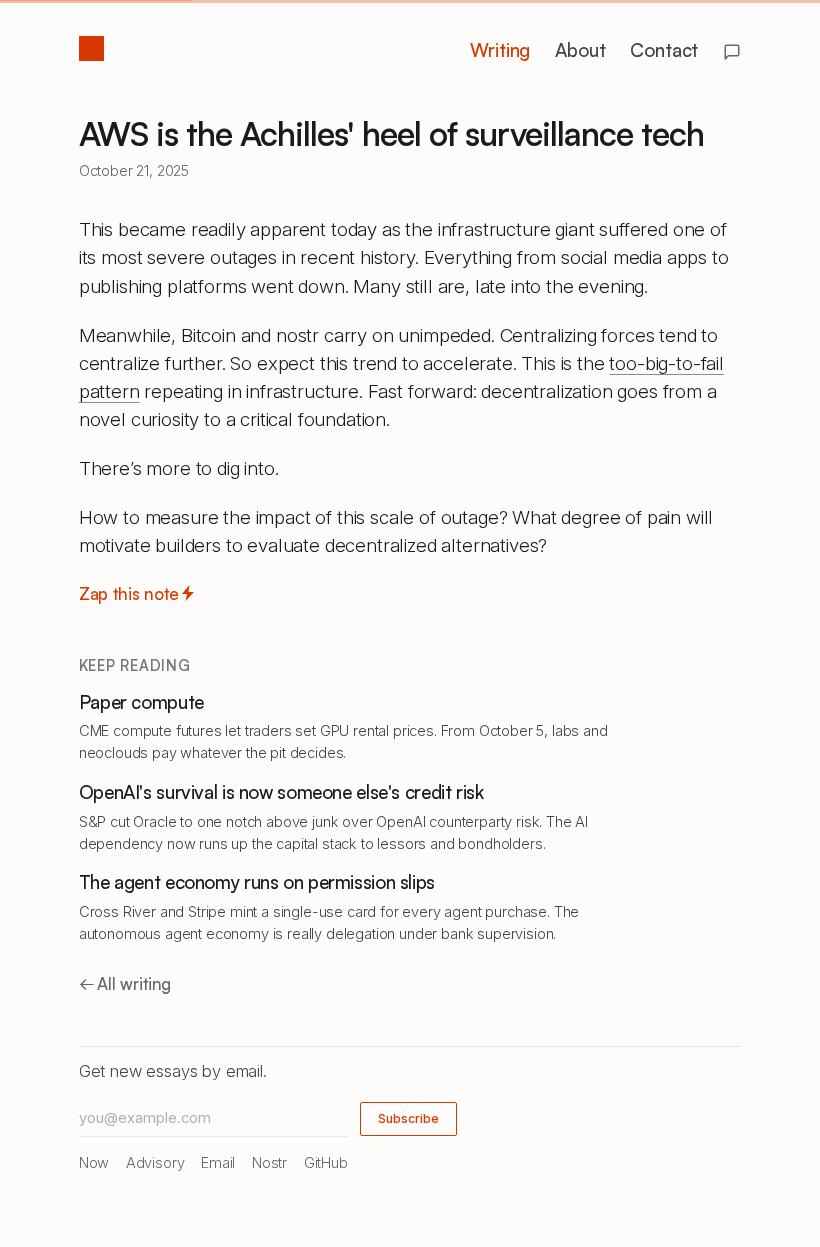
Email (218, 1163)
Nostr (269, 1163)
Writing (500, 50)
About (580, 50)
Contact (664, 50)
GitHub (326, 1163)
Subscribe (408, 1118)
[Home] (91, 49)
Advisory (155, 1163)
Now (94, 1163)
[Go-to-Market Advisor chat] (732, 52)
